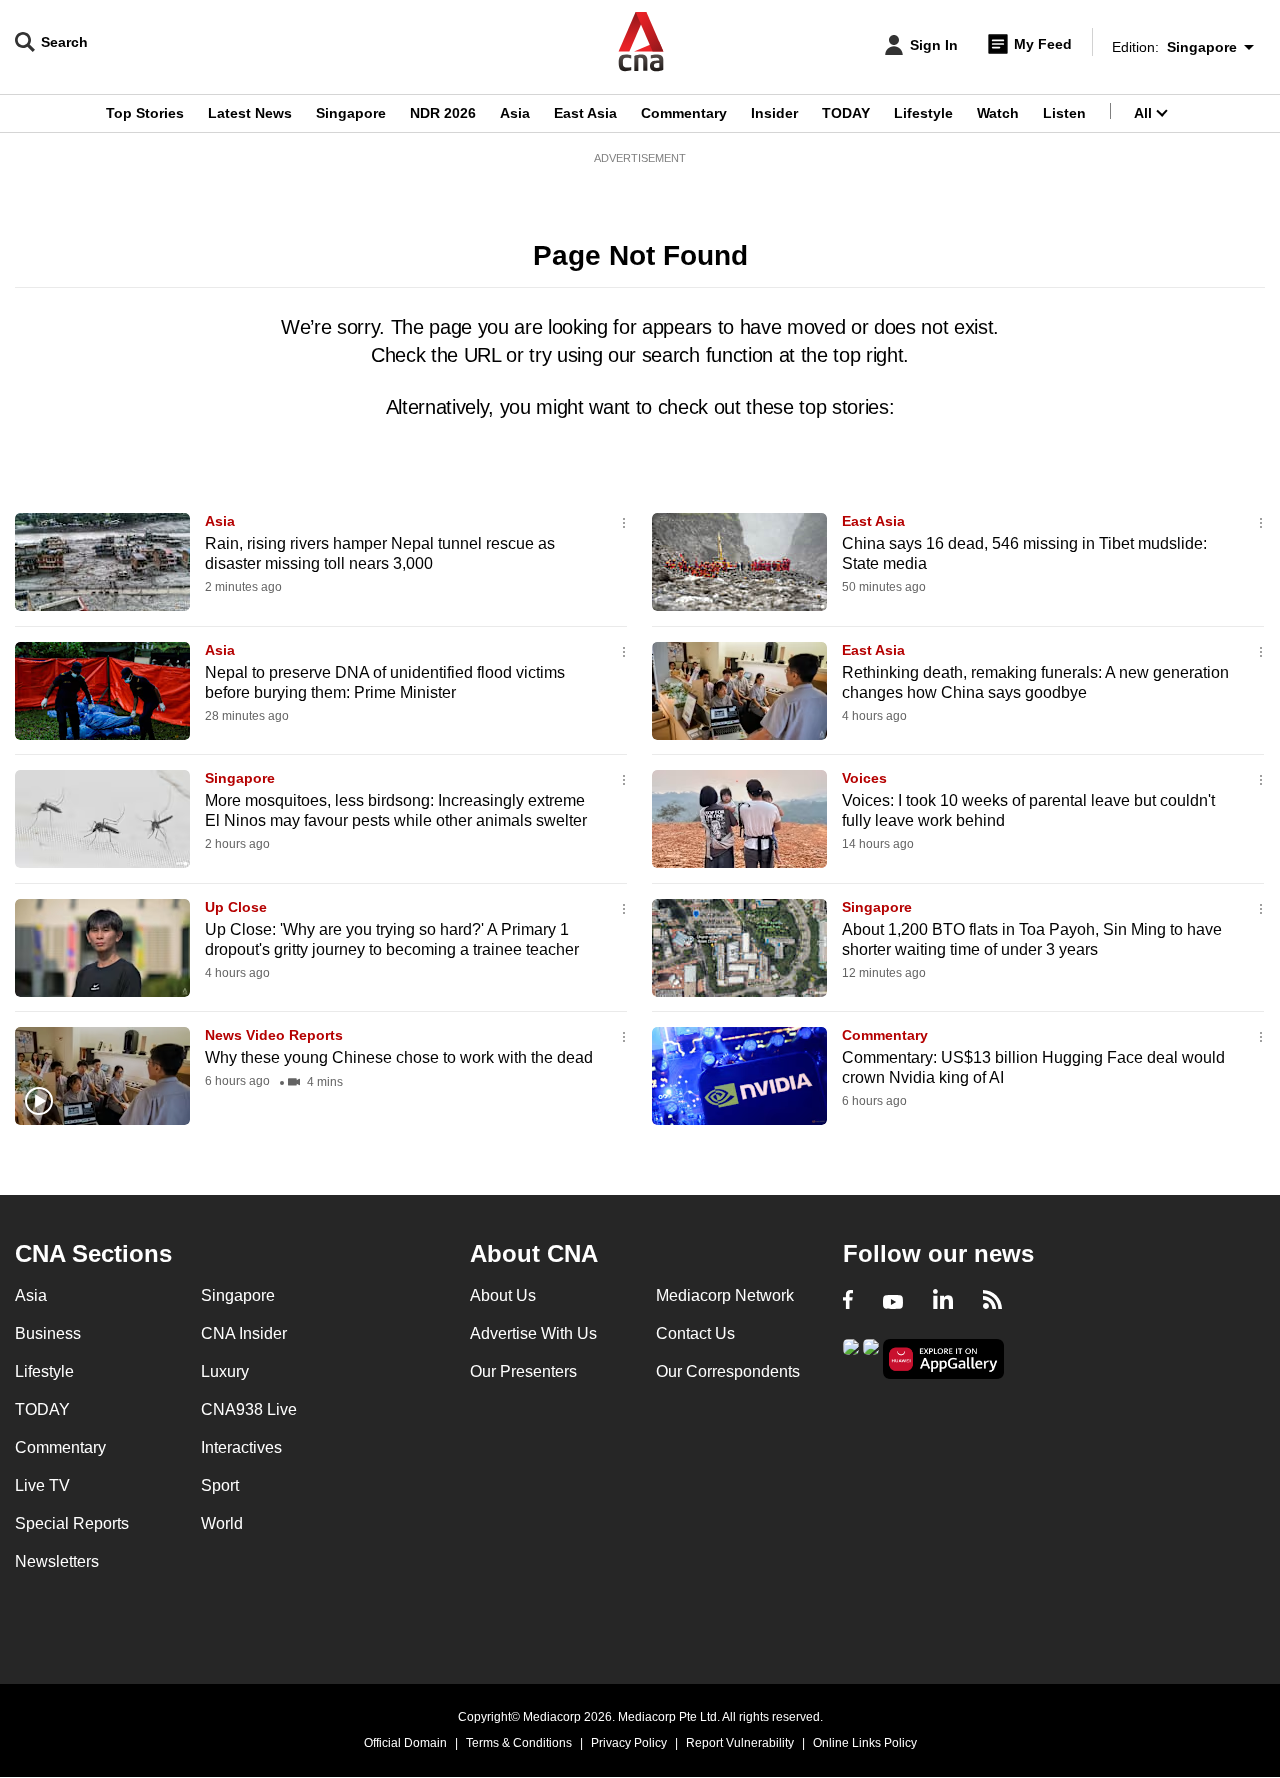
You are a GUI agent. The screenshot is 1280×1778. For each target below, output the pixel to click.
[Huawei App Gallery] (944, 1359)
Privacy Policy (629, 1743)
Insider (774, 113)
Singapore (351, 113)
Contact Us (695, 1333)
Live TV (42, 1485)
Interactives (241, 1447)
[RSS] (992, 1302)
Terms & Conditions (519, 1743)
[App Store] (871, 1357)
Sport (220, 1485)
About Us (503, 1295)
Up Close (236, 907)
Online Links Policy (865, 1743)
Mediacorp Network (725, 1295)
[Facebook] (848, 1302)
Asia (515, 113)
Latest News (250, 113)
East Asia (585, 113)
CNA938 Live (249, 1409)
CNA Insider (244, 1333)
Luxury (225, 1371)
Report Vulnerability (740, 1743)
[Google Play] (851, 1357)
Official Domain (405, 1743)
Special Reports (72, 1523)
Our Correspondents (728, 1371)
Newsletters (57, 1561)
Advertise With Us (533, 1333)
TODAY (846, 113)
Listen (1064, 113)
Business (48, 1333)
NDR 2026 (443, 113)
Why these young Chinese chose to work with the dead (399, 1057)
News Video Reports (274, 1035)
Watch (998, 113)
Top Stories (145, 113)
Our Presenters (523, 1371)
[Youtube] (893, 1302)
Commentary (684, 113)
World (222, 1523)
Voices (864, 778)
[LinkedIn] (943, 1302)
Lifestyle (923, 113)
